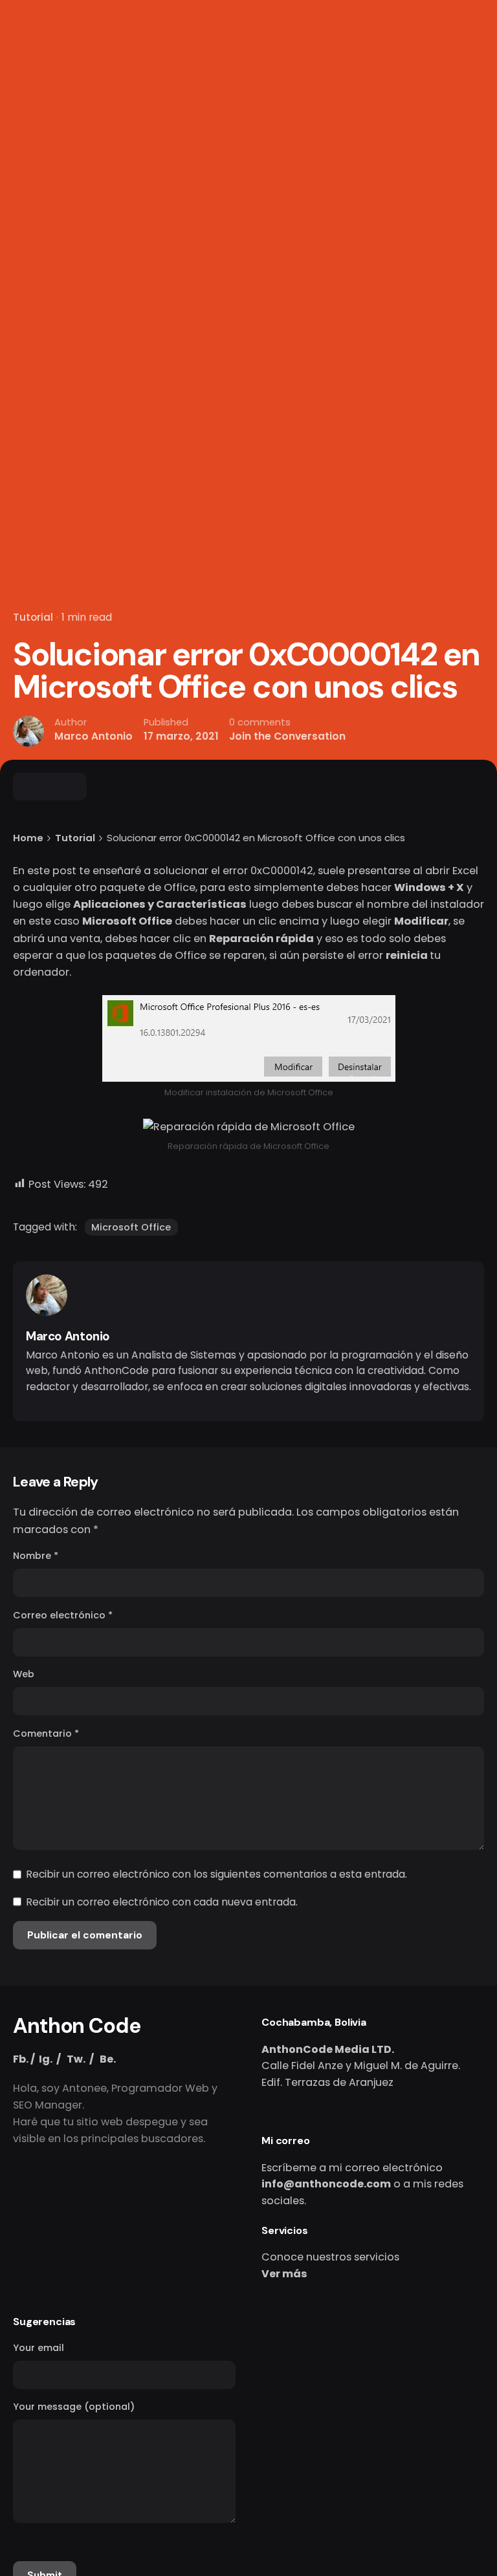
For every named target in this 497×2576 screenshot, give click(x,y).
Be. (108, 2059)
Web (24, 1674)
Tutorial (33, 617)
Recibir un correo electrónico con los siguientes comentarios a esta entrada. (216, 1874)
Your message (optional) (74, 2407)
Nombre (36, 1556)
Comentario (46, 1733)
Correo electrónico (63, 1615)
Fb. (21, 2059)
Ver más (284, 2274)
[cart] (466, 155)
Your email (39, 2348)
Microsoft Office (131, 1227)
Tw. (76, 2059)
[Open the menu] (31, 155)
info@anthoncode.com (326, 2184)
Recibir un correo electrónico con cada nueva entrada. (162, 1902)
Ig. (46, 2059)
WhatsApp (342, 154)
